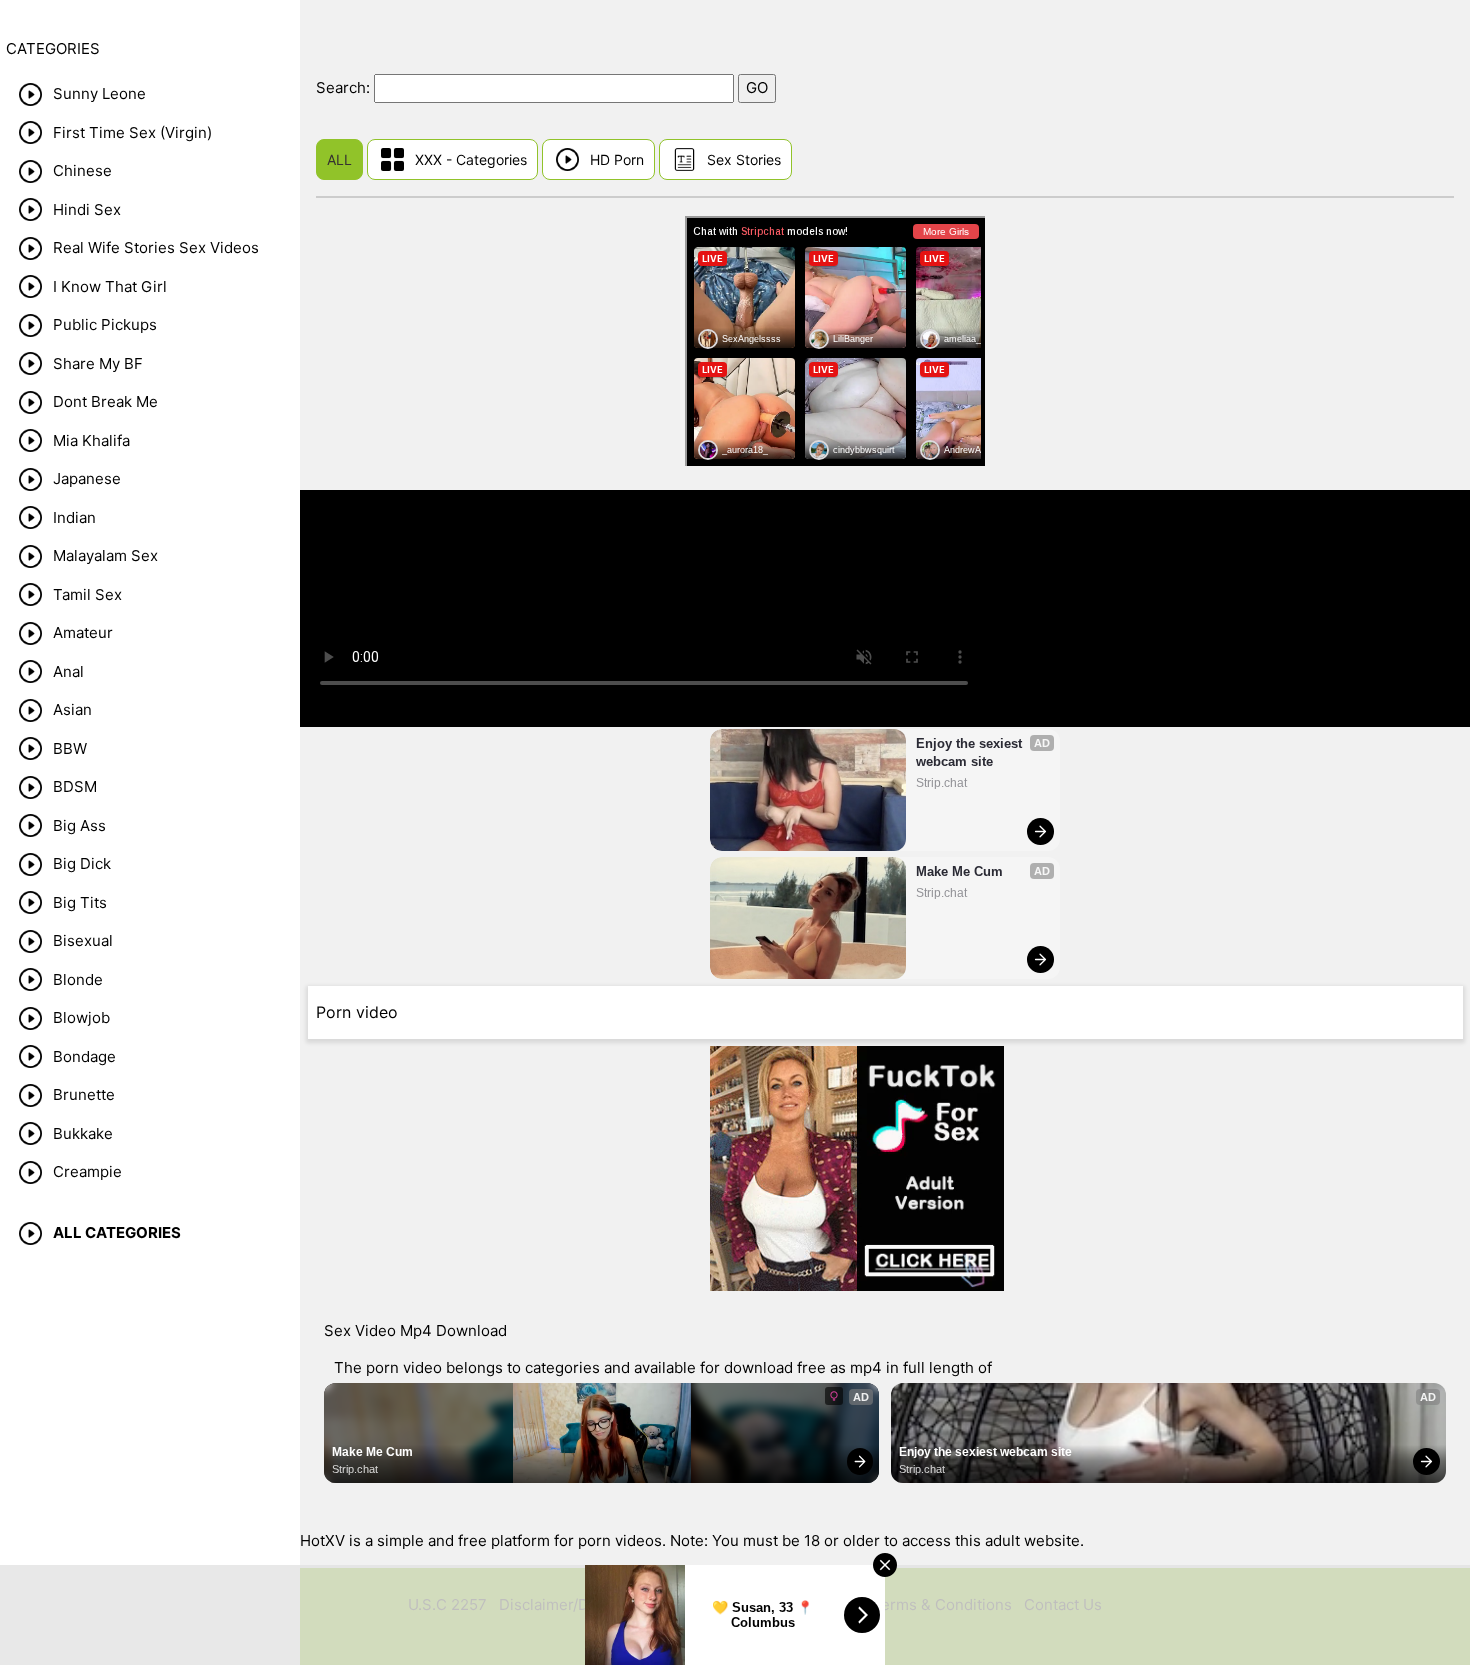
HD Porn (617, 159)
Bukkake (83, 1133)
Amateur (83, 632)
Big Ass (79, 825)
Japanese (87, 478)
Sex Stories (744, 159)
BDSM (75, 786)
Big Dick (82, 863)
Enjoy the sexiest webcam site (971, 752)
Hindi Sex (87, 209)
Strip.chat (941, 783)
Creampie (87, 1171)
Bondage (84, 1056)
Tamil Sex (87, 594)
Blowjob (81, 1017)
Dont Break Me (105, 401)
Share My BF (98, 363)
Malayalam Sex (105, 555)
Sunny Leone (99, 93)
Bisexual (83, 940)
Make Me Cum (959, 871)
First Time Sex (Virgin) (132, 132)
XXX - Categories (471, 159)
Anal (68, 671)
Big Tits (80, 902)
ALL (339, 159)
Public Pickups (105, 324)
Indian (74, 517)
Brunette (84, 1094)
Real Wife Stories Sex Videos (156, 247)
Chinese (82, 170)
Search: (345, 87)
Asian (72, 709)
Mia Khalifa (91, 440)
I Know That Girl (110, 286)
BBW (70, 748)
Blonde (78, 979)
